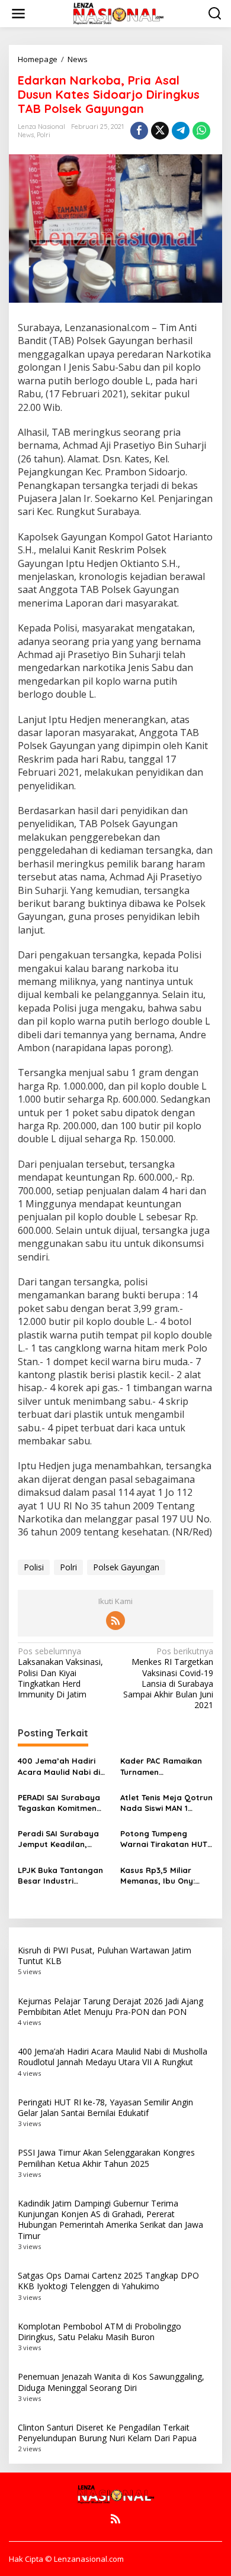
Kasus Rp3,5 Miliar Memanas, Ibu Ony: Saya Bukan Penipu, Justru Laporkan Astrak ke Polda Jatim (164, 1876)
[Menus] (18, 14)
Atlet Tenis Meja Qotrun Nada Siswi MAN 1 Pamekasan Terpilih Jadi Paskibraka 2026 (166, 1803)
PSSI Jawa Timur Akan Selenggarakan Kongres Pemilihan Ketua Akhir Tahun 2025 (106, 2158)
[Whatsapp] (201, 131)
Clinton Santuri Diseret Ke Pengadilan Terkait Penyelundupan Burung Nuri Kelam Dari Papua (107, 2433)
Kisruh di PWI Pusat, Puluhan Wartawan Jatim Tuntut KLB (105, 1956)
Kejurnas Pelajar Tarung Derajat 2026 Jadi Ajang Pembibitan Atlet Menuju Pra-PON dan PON (110, 2006)
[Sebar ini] (139, 131)
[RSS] (115, 1621)
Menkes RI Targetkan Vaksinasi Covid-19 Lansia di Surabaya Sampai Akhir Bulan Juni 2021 (168, 1678)
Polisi (34, 1567)
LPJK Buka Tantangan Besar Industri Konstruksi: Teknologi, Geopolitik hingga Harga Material (60, 1876)
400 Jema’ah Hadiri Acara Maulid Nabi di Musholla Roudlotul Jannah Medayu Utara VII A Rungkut (62, 1766)
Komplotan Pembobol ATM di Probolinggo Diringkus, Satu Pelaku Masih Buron (100, 2332)
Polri (44, 135)
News (26, 135)
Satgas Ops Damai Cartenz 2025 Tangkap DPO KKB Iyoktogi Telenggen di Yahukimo (108, 2281)
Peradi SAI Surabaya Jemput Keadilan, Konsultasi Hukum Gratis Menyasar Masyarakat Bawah (58, 1839)
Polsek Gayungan (126, 1567)
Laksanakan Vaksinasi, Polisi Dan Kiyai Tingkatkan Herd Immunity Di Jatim (60, 1673)
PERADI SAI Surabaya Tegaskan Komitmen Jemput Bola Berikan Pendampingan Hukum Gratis (62, 1803)
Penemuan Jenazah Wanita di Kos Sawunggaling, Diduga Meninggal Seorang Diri (111, 2382)
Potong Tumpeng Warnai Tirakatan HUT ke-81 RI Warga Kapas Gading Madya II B (164, 1839)
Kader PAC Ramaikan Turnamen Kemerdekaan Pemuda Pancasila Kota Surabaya (165, 1766)
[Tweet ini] (160, 131)
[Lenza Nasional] (118, 13)
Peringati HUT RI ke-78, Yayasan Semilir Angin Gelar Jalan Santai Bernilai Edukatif (105, 2107)
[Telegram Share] (181, 131)
